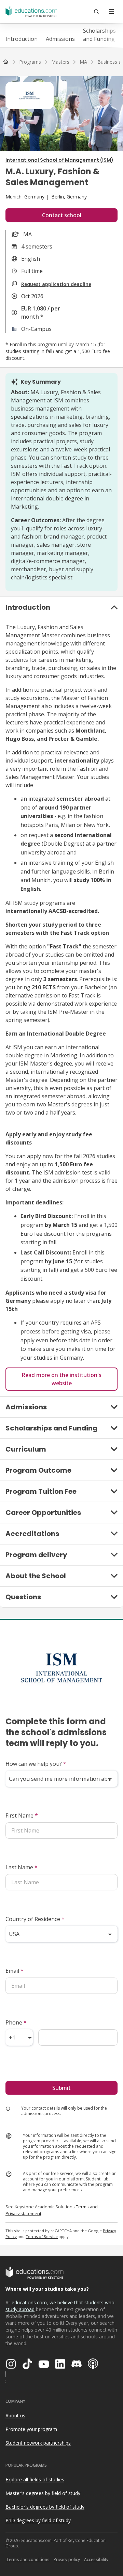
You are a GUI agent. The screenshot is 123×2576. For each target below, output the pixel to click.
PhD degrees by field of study (38, 2520)
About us (15, 2415)
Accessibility (96, 2559)
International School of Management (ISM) (59, 160)
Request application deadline (56, 284)
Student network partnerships (38, 2443)
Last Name (22, 1867)
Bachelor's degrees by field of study (45, 2507)
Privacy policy (67, 2559)
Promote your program (31, 2429)
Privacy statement (23, 2213)
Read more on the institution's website (61, 1379)
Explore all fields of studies (35, 2479)
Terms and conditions (28, 2559)
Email (15, 1971)
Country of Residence (35, 1919)
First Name (22, 1815)
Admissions (60, 39)
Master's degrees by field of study (43, 2493)
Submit (61, 2088)
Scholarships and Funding (99, 35)
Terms (82, 2207)
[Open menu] (111, 12)
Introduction (22, 39)
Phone (16, 2022)
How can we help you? (36, 1764)
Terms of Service (42, 2236)
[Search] (96, 12)
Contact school (62, 215)
